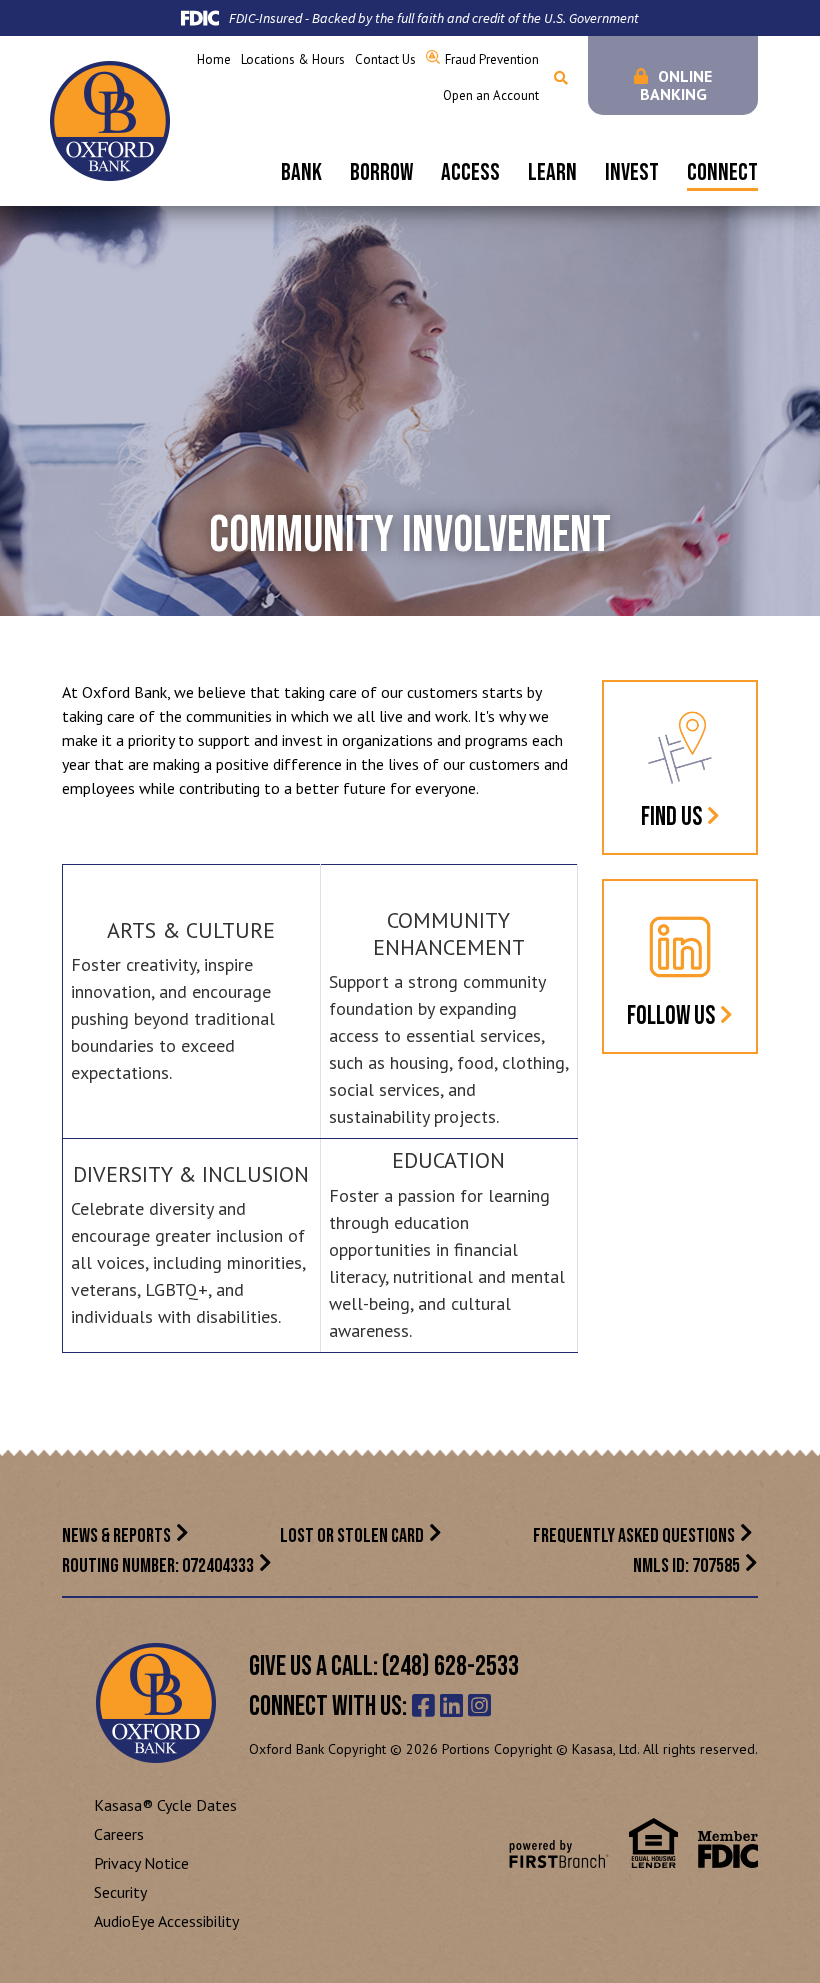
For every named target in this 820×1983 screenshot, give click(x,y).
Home (214, 59)
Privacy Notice (141, 1863)
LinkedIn (451, 1705)
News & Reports (116, 1536)
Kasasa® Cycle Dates (165, 1805)
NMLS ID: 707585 (686, 1566)
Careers (119, 1834)
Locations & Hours (293, 59)
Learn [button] (552, 172)
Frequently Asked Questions (634, 1536)
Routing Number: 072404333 (158, 1566)
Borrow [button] (381, 172)
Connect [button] (722, 172)
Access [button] (470, 172)
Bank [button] (301, 172)
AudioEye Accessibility (166, 1921)
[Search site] (561, 78)
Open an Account (491, 95)
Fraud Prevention (492, 59)
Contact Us (385, 59)
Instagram (479, 1705)
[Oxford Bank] (110, 119)
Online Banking (676, 85)
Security (120, 1892)
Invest (632, 172)
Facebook (423, 1705)
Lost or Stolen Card (352, 1536)
